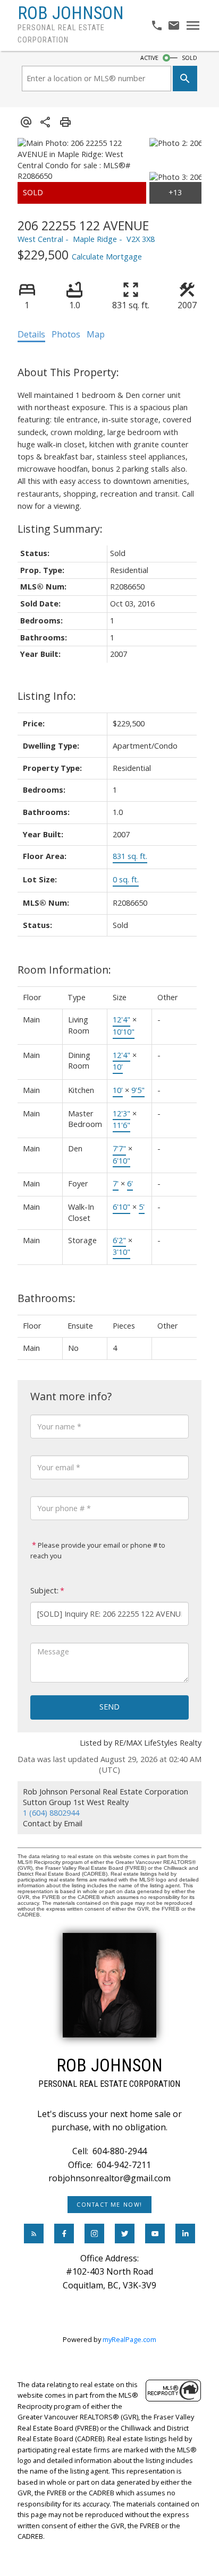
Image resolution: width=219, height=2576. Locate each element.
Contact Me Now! (109, 2205)
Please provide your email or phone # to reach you (98, 1550)
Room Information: (64, 970)
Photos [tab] (66, 334)
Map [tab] (96, 334)
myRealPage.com (129, 2339)
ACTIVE (149, 58)
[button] (109, 2205)
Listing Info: (47, 696)
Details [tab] (31, 334)
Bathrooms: (47, 1298)
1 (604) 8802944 (51, 1813)
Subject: (44, 1590)
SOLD (189, 58)
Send (109, 1707)
